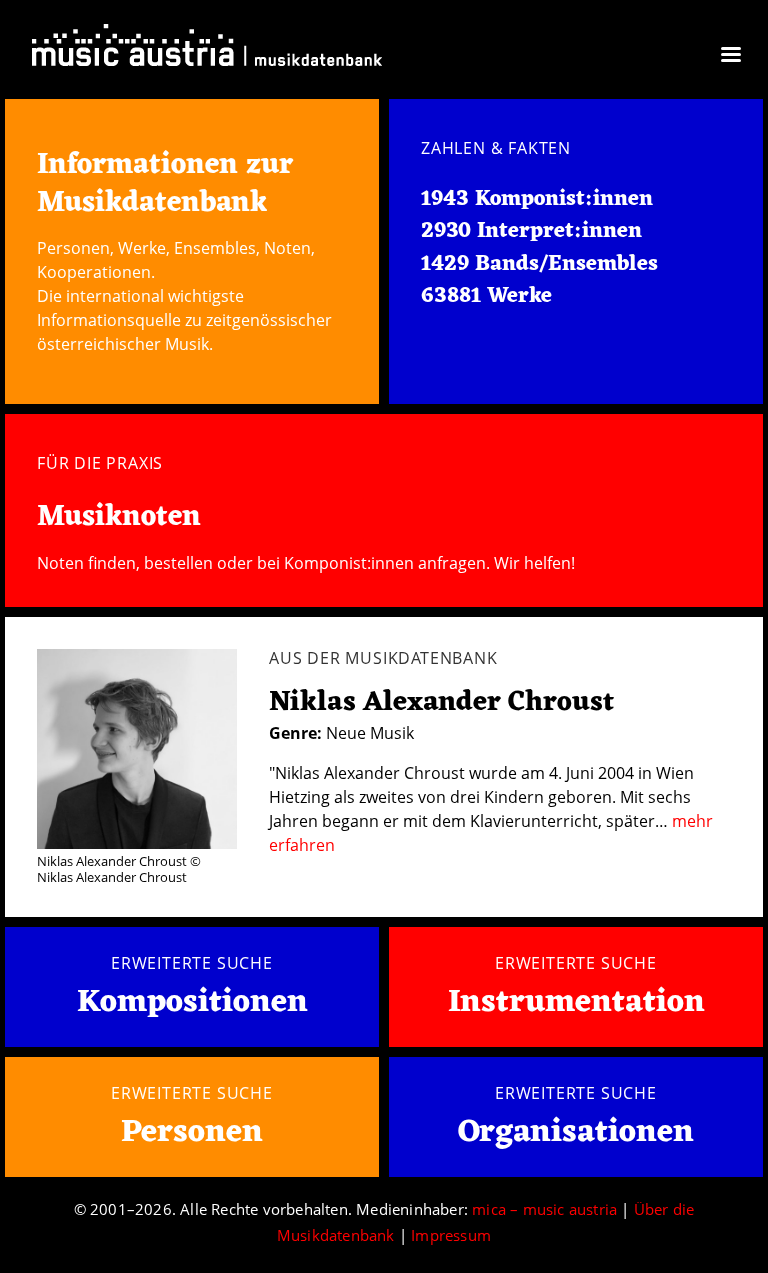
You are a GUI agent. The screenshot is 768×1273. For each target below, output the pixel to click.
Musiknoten (119, 517)
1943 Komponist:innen (537, 199)
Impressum (451, 1235)
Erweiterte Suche (192, 963)
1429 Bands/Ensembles (539, 264)
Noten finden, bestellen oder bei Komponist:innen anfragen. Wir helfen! (306, 563)
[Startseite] (207, 49)
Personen (192, 1132)
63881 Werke (486, 296)
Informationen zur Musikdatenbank (165, 184)
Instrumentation (576, 1002)
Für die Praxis (100, 463)
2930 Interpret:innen (531, 231)
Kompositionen (192, 1003)
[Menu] (730, 56)
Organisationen (576, 1132)
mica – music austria (544, 1209)
